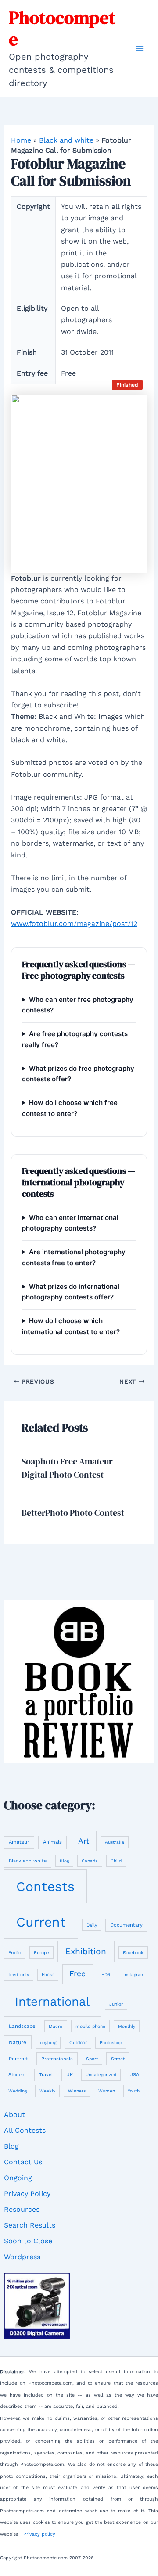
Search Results (30, 2225)
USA (134, 2075)
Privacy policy (39, 2534)
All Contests (25, 2130)
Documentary (126, 1925)
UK (70, 2075)
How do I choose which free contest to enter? (70, 1108)
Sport (92, 2059)
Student (17, 2075)
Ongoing (18, 2178)
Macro (56, 2026)
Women (107, 2091)
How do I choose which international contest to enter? (71, 1326)
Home (21, 140)
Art (84, 1841)
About (14, 2115)
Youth (134, 2091)
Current (41, 1922)
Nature (18, 2042)
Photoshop (111, 2043)
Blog (64, 1861)
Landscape (22, 2026)
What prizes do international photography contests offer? (71, 1292)
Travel (46, 2075)
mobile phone (90, 2026)
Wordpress (22, 2257)
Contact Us (23, 2162)
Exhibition (86, 1951)
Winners (77, 2091)
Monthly (127, 2026)
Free (77, 1973)
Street (118, 2059)
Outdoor (78, 2042)
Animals (52, 1842)
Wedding (18, 2091)
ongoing (48, 2043)
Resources (22, 2209)
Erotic (15, 1953)
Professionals (57, 2059)
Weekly (47, 2091)
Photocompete (62, 28)
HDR (106, 1975)
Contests (45, 1886)
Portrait (18, 2059)
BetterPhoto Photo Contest (73, 1513)
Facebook (133, 1952)
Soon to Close (28, 2241)
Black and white (66, 140)
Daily (92, 1925)
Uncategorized (101, 2075)
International (52, 2001)
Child (116, 1861)
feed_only (19, 1975)
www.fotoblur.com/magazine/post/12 (74, 924)
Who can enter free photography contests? (78, 1005)
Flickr (48, 1975)
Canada (90, 1861)
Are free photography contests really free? (75, 1039)
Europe (41, 1952)
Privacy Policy (27, 2194)
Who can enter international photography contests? (70, 1223)
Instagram (134, 1975)
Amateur (19, 1842)
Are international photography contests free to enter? (74, 1257)
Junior (116, 2004)
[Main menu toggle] (140, 48)
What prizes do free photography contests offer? (78, 1074)
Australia (115, 1842)
